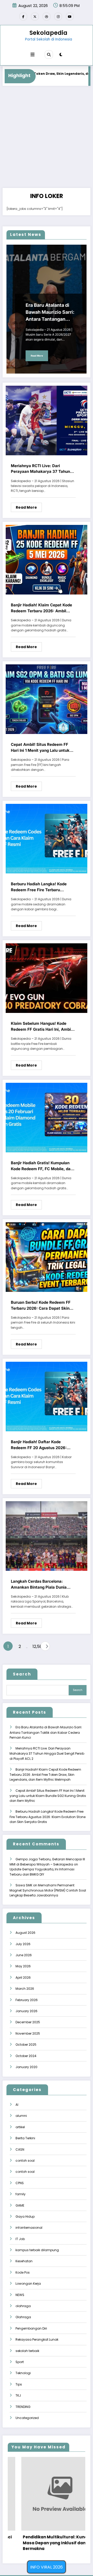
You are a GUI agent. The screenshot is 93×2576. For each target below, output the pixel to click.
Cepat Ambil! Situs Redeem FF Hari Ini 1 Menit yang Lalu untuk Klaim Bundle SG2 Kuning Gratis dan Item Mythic (41, 748)
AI (17, 2105)
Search (22, 1674)
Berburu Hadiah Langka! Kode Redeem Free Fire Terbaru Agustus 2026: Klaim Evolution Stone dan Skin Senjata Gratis (40, 887)
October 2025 (26, 2045)
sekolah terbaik (27, 2351)
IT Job (20, 2239)
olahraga (23, 2306)
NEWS (20, 2295)
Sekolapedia (48, 33)
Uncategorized (27, 2418)
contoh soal (25, 2161)
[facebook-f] (23, 16)
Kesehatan (24, 2261)
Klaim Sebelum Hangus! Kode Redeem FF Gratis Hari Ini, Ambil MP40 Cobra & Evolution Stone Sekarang (41, 1027)
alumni (21, 2116)
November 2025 (28, 2033)
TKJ (18, 2395)
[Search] (49, 54)
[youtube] (70, 16)
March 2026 (25, 1989)
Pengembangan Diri (31, 2328)
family (21, 2194)
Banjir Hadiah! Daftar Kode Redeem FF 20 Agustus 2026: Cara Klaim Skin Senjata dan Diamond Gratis (39, 1445)
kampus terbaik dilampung (37, 2250)
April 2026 (23, 1978)
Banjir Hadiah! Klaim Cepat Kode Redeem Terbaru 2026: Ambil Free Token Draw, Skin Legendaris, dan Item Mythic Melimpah (41, 608)
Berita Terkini (25, 2138)
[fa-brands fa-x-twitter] (35, 16)
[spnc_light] (61, 55)
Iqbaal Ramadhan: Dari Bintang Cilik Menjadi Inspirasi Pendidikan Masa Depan (44, 2543)
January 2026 (26, 2011)
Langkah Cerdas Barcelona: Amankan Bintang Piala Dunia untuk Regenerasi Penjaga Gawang (39, 1584)
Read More (37, 356)
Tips (19, 2384)
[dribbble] (47, 16)
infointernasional (29, 2228)
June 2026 (24, 1955)
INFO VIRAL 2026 (47, 2567)
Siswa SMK (24, 1885)
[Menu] (33, 55)
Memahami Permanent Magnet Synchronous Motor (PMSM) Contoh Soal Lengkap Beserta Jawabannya (48, 1890)
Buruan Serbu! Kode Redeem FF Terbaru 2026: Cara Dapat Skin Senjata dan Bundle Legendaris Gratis (41, 1306)
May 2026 (23, 1966)
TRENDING (23, 2407)
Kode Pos (23, 2272)
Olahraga (23, 2317)
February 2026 (27, 2000)
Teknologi (23, 2373)
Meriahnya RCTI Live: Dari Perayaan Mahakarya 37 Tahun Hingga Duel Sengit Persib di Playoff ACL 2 (40, 469)
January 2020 (26, 2067)
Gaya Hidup (25, 2216)
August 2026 (25, 1933)
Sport (20, 2362)
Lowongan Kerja (28, 2284)
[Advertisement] (47, 139)
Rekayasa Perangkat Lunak (37, 2339)
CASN (20, 2149)
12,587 (35, 1646)
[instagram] (58, 16)
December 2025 (28, 2022)
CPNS (20, 2183)
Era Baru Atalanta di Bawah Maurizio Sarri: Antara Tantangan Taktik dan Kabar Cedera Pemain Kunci (50, 312)
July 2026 (23, 1944)
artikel (20, 2127)
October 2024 (26, 2056)
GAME (20, 2205)
